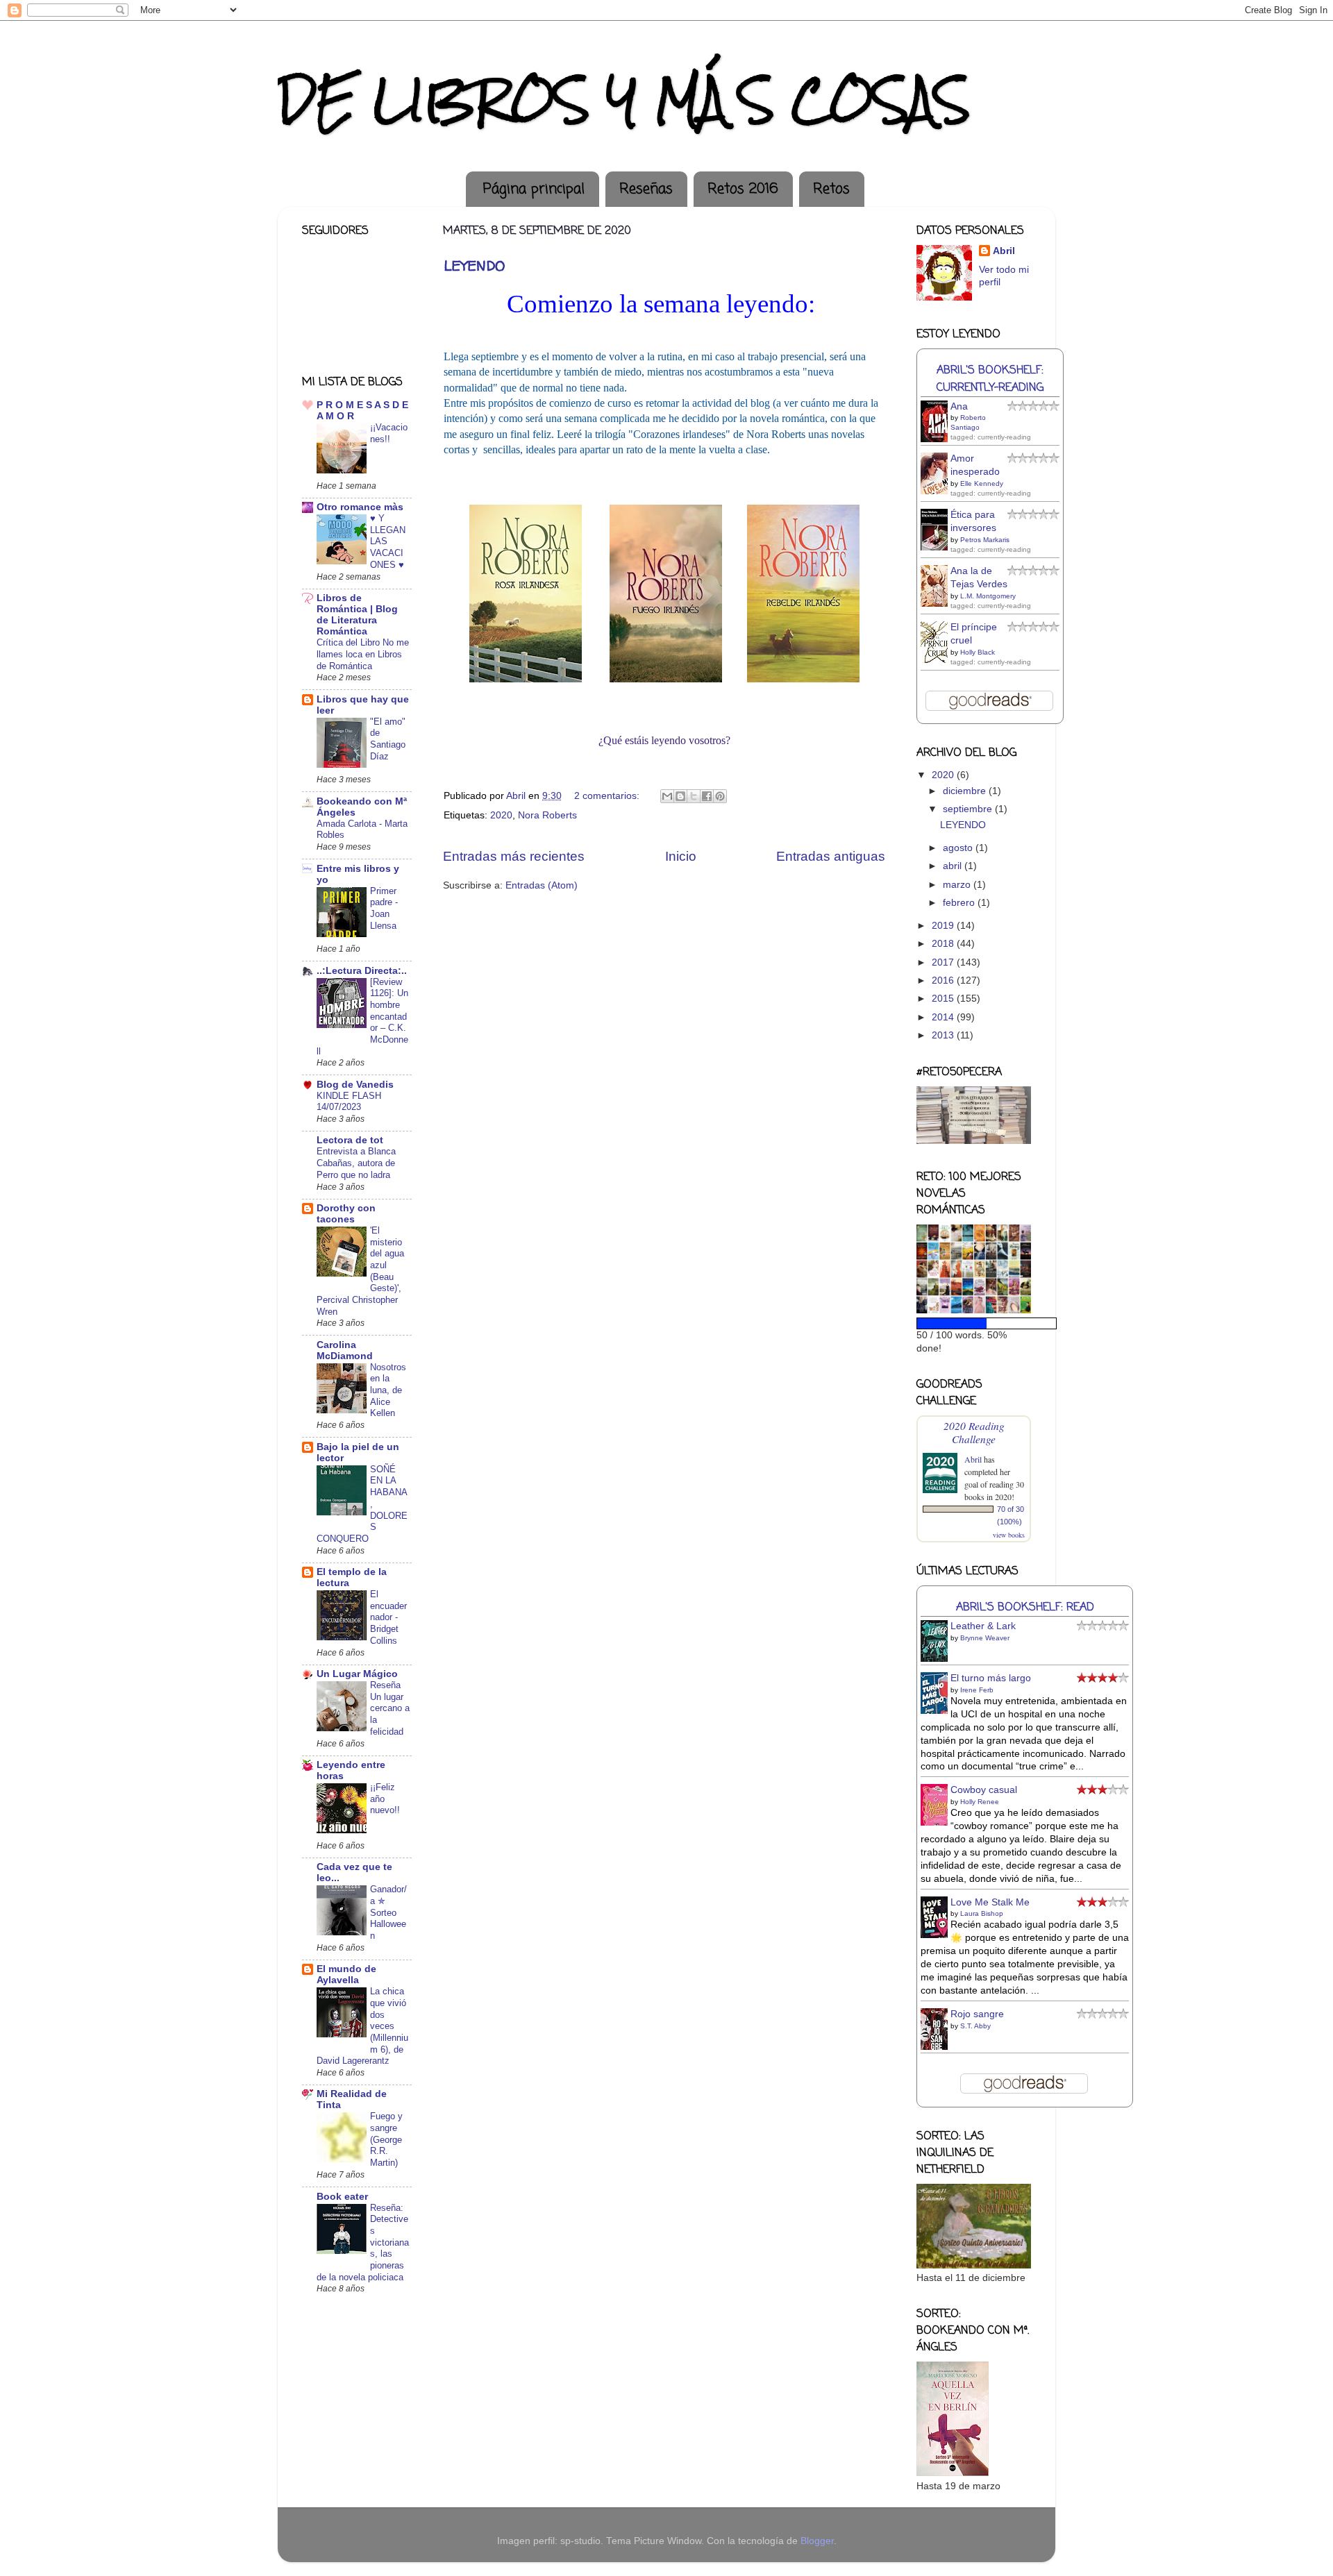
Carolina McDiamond (345, 1350)
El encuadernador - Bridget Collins (388, 1617)
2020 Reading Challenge (974, 1432)
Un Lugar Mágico (357, 1674)
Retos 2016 (743, 189)
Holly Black (978, 652)
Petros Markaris (985, 540)
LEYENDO (474, 266)
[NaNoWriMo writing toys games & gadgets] (974, 1323)
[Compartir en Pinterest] (720, 796)
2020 (501, 815)
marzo (958, 885)
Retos (831, 189)
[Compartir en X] (694, 796)
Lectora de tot (350, 1140)
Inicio (681, 856)
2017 (944, 962)
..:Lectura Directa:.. (362, 971)
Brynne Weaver (985, 1638)
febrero (960, 903)
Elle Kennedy (982, 483)
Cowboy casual (984, 1790)
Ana (959, 406)
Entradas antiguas (831, 856)
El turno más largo (991, 1678)
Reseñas (646, 189)
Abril (1004, 251)
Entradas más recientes (514, 856)
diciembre (966, 791)
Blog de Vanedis (355, 1085)
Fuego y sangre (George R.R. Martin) (386, 2139)
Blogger (817, 2541)
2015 (944, 999)
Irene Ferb (977, 1690)
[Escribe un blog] (680, 796)
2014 (944, 1017)
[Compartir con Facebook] (707, 796)
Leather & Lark (983, 1626)
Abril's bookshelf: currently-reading (990, 379)
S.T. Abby (975, 2026)
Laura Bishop (982, 1913)
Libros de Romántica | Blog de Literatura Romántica (357, 615)
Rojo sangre (977, 2014)
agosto (959, 848)
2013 (944, 1035)
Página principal (534, 189)
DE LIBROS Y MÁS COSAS (624, 100)
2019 (944, 926)
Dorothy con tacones (346, 1214)
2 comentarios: (608, 796)
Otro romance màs (360, 507)
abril (954, 866)
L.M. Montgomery (988, 596)
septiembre (969, 809)
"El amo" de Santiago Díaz (388, 739)
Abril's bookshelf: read (1025, 1607)
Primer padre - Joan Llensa (384, 908)
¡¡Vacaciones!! (389, 433)
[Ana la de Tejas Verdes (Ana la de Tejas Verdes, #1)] (938, 605)
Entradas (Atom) (542, 885)
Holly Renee (980, 1802)
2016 (944, 980)
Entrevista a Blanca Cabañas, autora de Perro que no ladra (356, 1163)
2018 (944, 944)
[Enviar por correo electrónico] (667, 796)
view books (1009, 1535)
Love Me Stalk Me (990, 1902)
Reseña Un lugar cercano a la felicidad (390, 1708)
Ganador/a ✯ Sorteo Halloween (388, 1912)
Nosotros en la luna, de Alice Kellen (388, 1390)
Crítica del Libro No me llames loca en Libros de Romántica (363, 654)
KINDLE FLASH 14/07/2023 (349, 1102)
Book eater (342, 2197)
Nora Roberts (547, 815)
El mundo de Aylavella (346, 1975)
